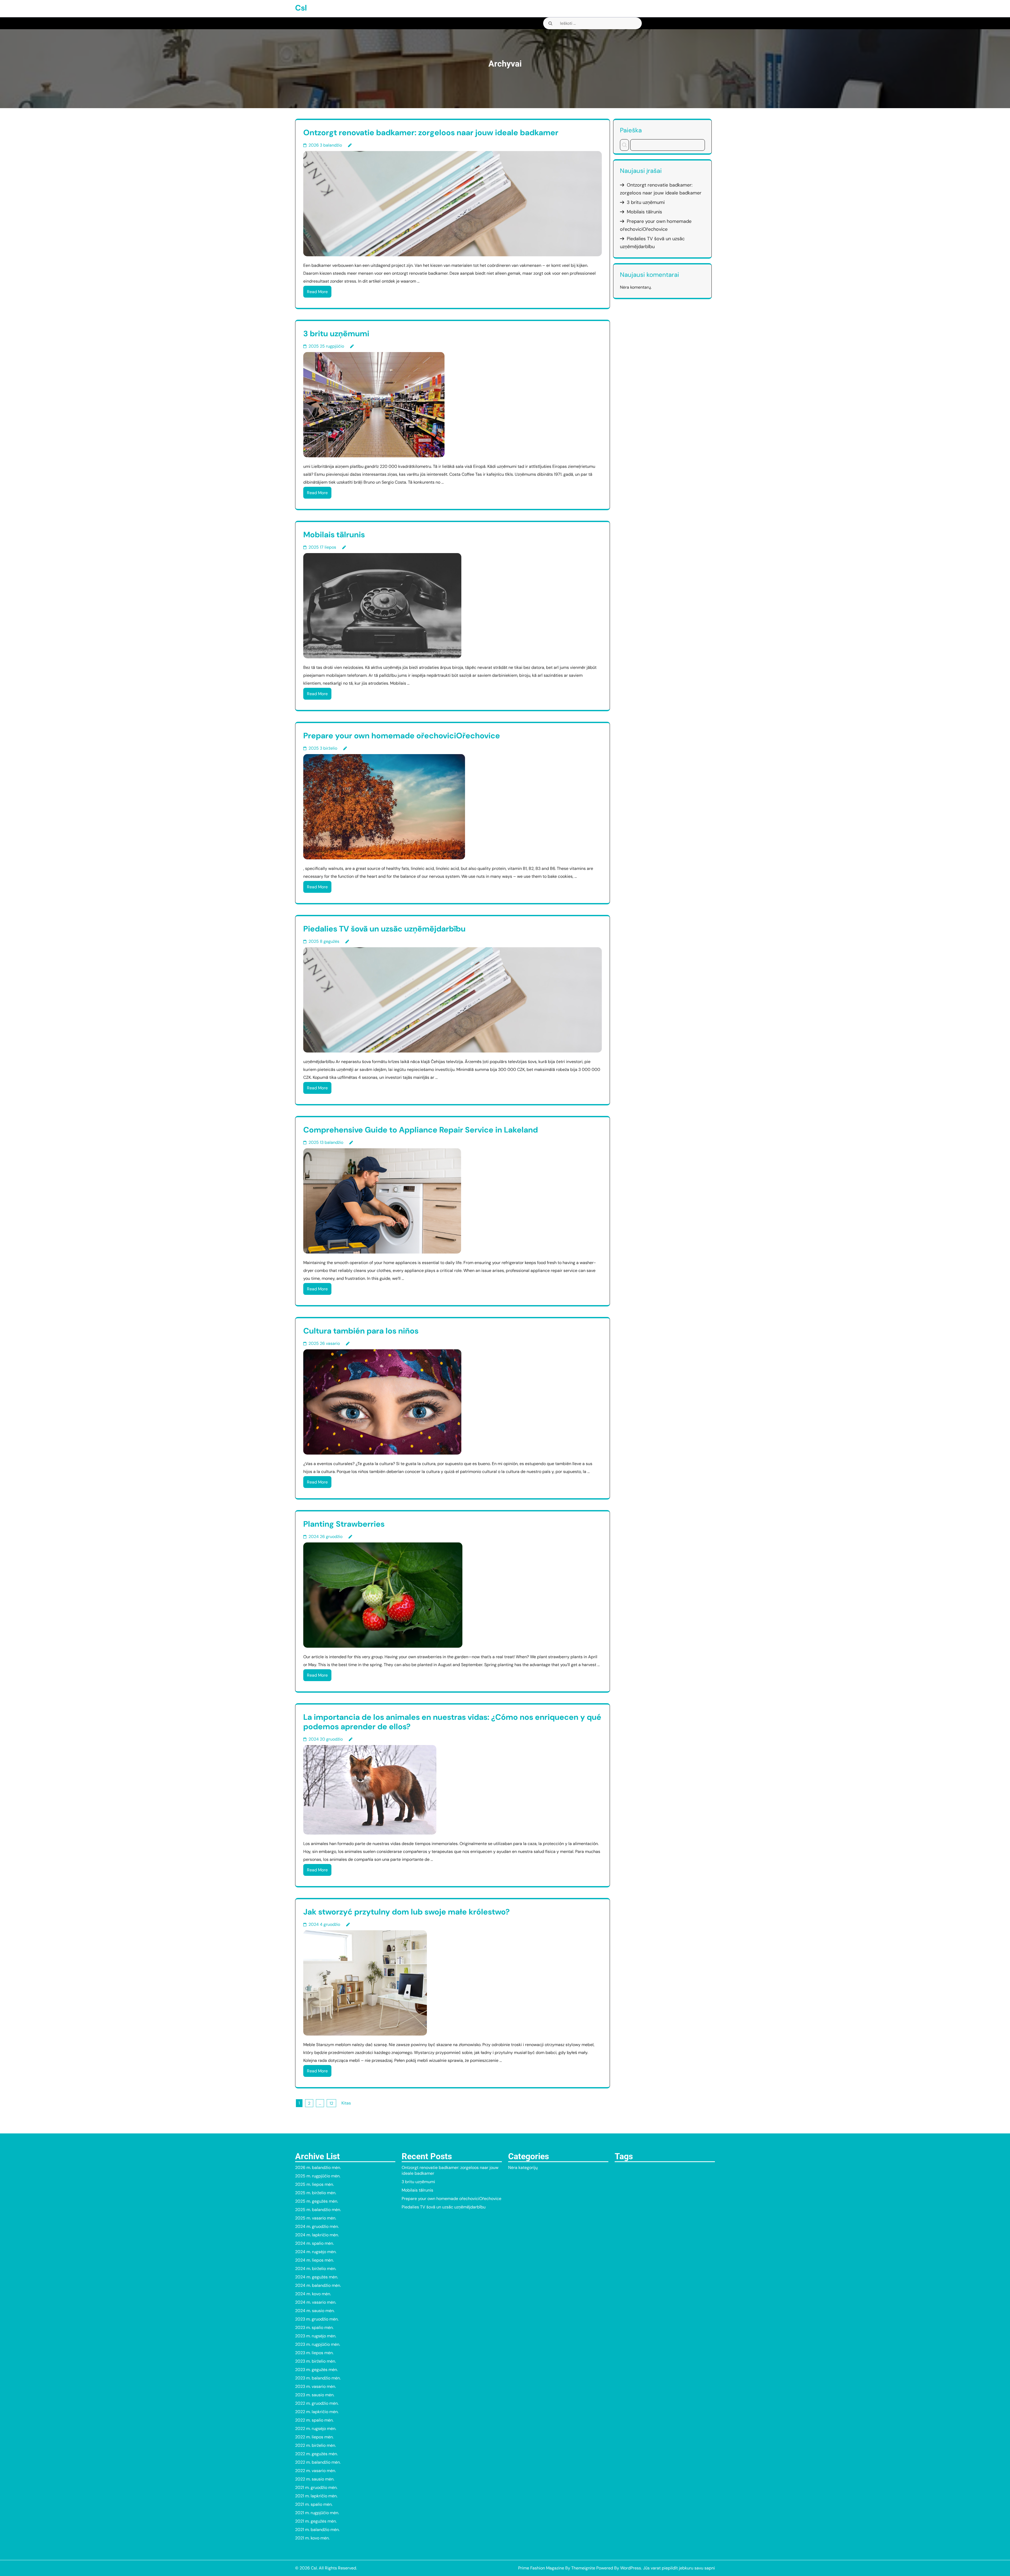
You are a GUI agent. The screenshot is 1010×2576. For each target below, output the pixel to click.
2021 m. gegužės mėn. (316, 2521)
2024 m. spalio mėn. (314, 2243)
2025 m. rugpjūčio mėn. (318, 2176)
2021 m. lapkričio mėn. (316, 2496)
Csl (301, 8)
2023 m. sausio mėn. (315, 2395)
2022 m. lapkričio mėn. (317, 2412)
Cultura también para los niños (361, 1331)
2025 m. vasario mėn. (316, 2218)
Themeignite (583, 2568)
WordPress (631, 2568)
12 (331, 2103)
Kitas (346, 2103)
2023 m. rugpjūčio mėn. (318, 2344)
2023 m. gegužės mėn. (316, 2370)
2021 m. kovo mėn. (312, 2538)
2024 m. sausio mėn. (315, 2311)
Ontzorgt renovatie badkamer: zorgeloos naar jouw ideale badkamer (431, 132)
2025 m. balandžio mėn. (318, 2210)
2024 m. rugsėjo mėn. (316, 2252)
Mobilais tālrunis (334, 535)
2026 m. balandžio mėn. (318, 2167)
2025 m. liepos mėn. (314, 2184)
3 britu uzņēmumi (336, 334)
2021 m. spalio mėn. (314, 2504)
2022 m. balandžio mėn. (318, 2462)
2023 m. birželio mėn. (315, 2361)
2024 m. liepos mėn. (314, 2260)
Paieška (631, 130)
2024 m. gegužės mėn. (317, 2277)
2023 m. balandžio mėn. (318, 2378)
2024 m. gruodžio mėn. (317, 2226)
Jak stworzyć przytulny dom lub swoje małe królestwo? (406, 1912)
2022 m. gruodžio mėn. (317, 2403)
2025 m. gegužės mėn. (317, 2201)
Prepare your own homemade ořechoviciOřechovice (402, 736)
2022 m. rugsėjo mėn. (316, 2429)
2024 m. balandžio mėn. (318, 2285)
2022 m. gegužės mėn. (316, 2454)
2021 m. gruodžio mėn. (316, 2487)
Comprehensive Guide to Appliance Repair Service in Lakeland (421, 1130)
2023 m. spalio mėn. (314, 2327)
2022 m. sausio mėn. (315, 2479)
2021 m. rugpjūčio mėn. (317, 2513)
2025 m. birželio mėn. (316, 2193)
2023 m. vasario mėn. (315, 2386)
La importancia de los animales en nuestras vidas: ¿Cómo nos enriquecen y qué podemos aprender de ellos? (452, 1722)
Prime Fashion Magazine (541, 2568)
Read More (317, 292)
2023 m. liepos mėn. (314, 2353)
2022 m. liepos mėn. (314, 2437)
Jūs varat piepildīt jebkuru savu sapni (679, 2568)
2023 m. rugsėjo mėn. (316, 2336)
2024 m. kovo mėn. (313, 2294)
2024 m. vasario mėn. (316, 2302)
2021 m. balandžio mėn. (317, 2530)
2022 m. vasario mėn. (315, 2471)
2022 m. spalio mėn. (314, 2420)
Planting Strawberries (344, 1524)
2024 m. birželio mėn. (316, 2269)
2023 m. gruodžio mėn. (317, 2319)
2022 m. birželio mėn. (315, 2445)
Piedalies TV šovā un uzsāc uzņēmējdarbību (384, 929)
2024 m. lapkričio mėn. (317, 2235)
